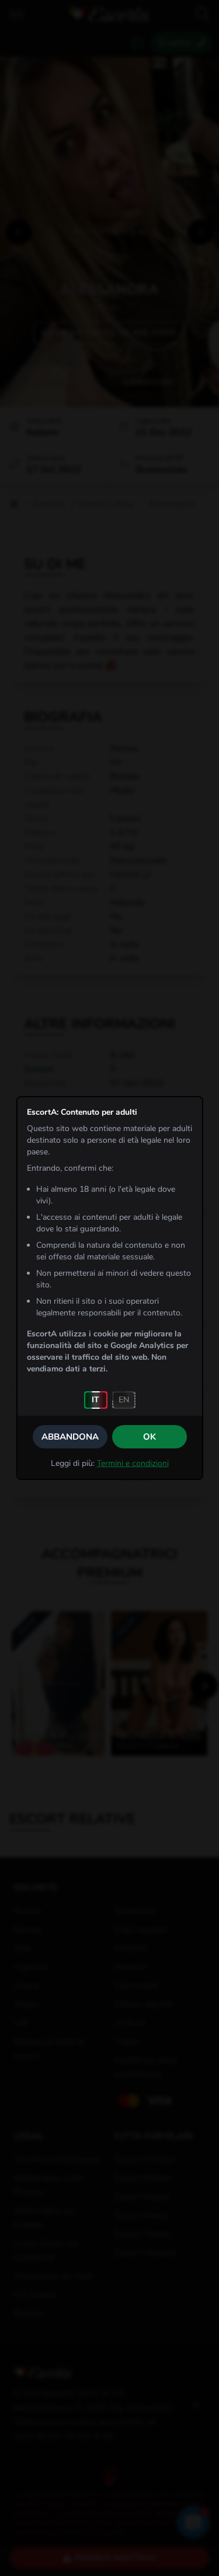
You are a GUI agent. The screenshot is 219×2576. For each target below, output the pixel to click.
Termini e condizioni (133, 1463)
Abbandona (70, 1437)
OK (150, 1437)
